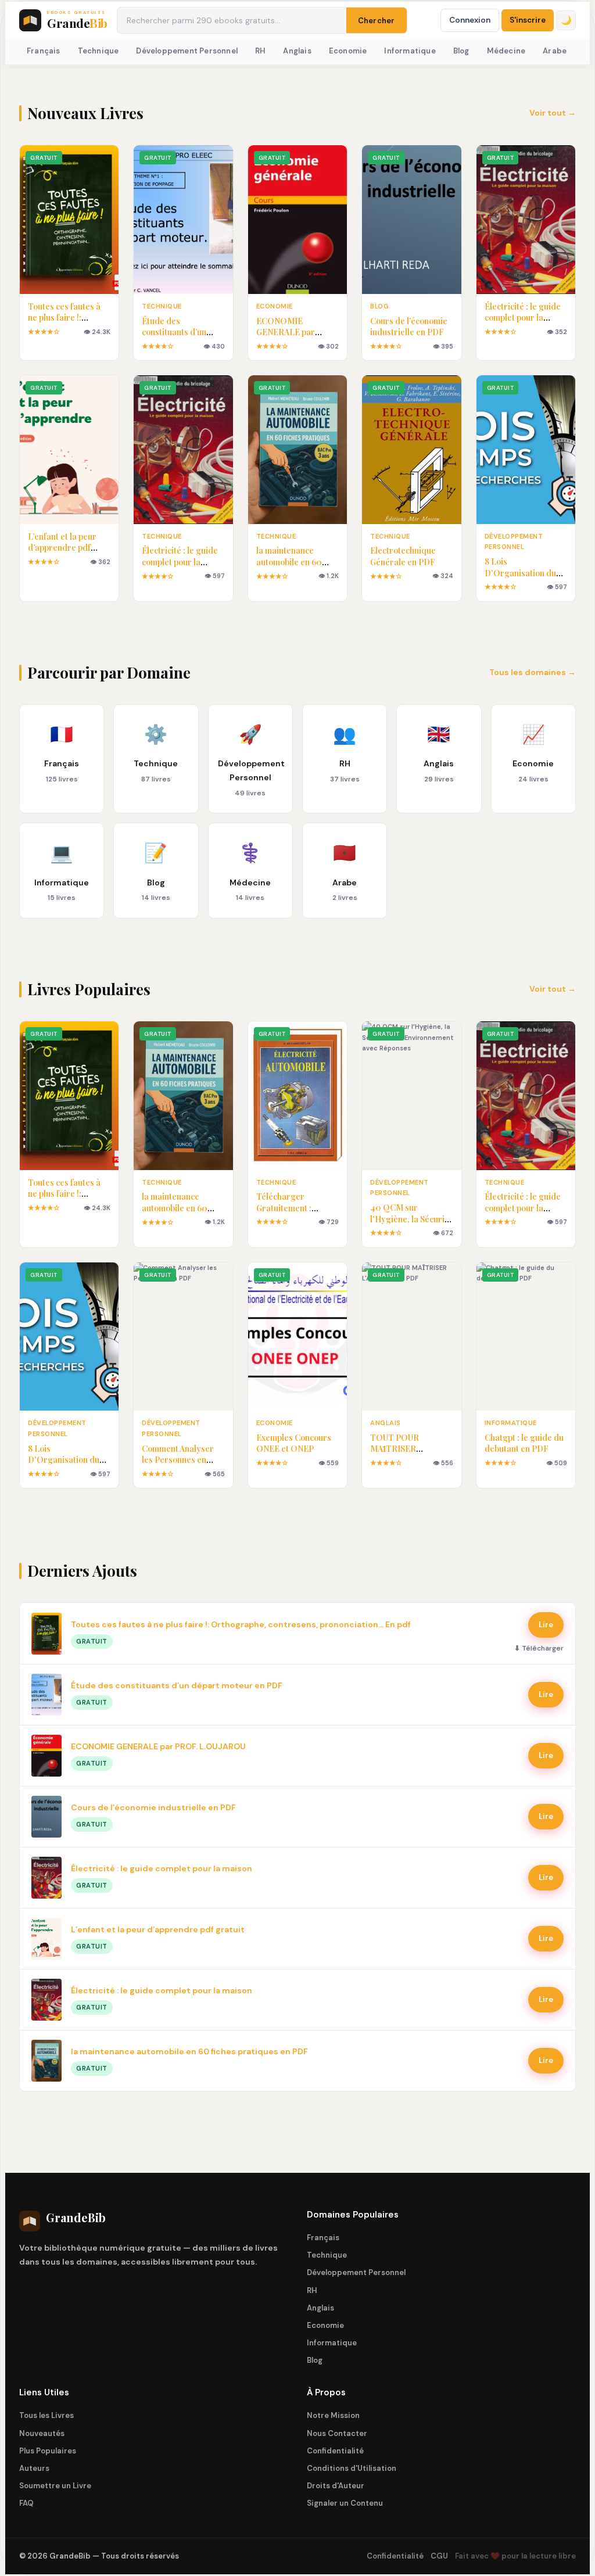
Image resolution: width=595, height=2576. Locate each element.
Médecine (506, 51)
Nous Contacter (337, 2433)
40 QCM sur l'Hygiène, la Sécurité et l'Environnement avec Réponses (411, 1225)
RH (260, 51)
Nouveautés (42, 2433)
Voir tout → (553, 113)
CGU (439, 2556)
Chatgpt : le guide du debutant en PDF (524, 1443)
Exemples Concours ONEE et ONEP (294, 1443)
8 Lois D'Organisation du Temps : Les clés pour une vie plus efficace (526, 579)
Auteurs (34, 2468)
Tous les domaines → (533, 672)
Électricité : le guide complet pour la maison (523, 318)
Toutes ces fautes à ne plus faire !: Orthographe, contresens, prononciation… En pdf (241, 1624)
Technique (98, 51)
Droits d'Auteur (336, 2486)
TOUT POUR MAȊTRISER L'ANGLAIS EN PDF (407, 1449)
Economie (348, 51)
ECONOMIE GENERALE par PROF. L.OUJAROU (293, 332)
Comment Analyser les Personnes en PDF (178, 1460)
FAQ (26, 2503)
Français (44, 51)
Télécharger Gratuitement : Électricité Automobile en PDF (293, 1214)
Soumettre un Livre (55, 2486)
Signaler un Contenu (345, 2503)
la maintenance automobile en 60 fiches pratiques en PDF (292, 568)
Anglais (297, 51)
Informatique (410, 51)
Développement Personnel (187, 51)
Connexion (470, 20)
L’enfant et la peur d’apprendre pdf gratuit (62, 548)
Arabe (555, 51)
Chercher (377, 21)
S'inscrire (528, 20)
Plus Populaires (48, 2451)
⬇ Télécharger (539, 1648)
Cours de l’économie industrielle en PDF (409, 327)
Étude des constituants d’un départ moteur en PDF (175, 338)
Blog (461, 51)
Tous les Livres (46, 2415)
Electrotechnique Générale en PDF (403, 556)
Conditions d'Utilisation (352, 2468)
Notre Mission (333, 2415)
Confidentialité (335, 2451)
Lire (546, 1625)
